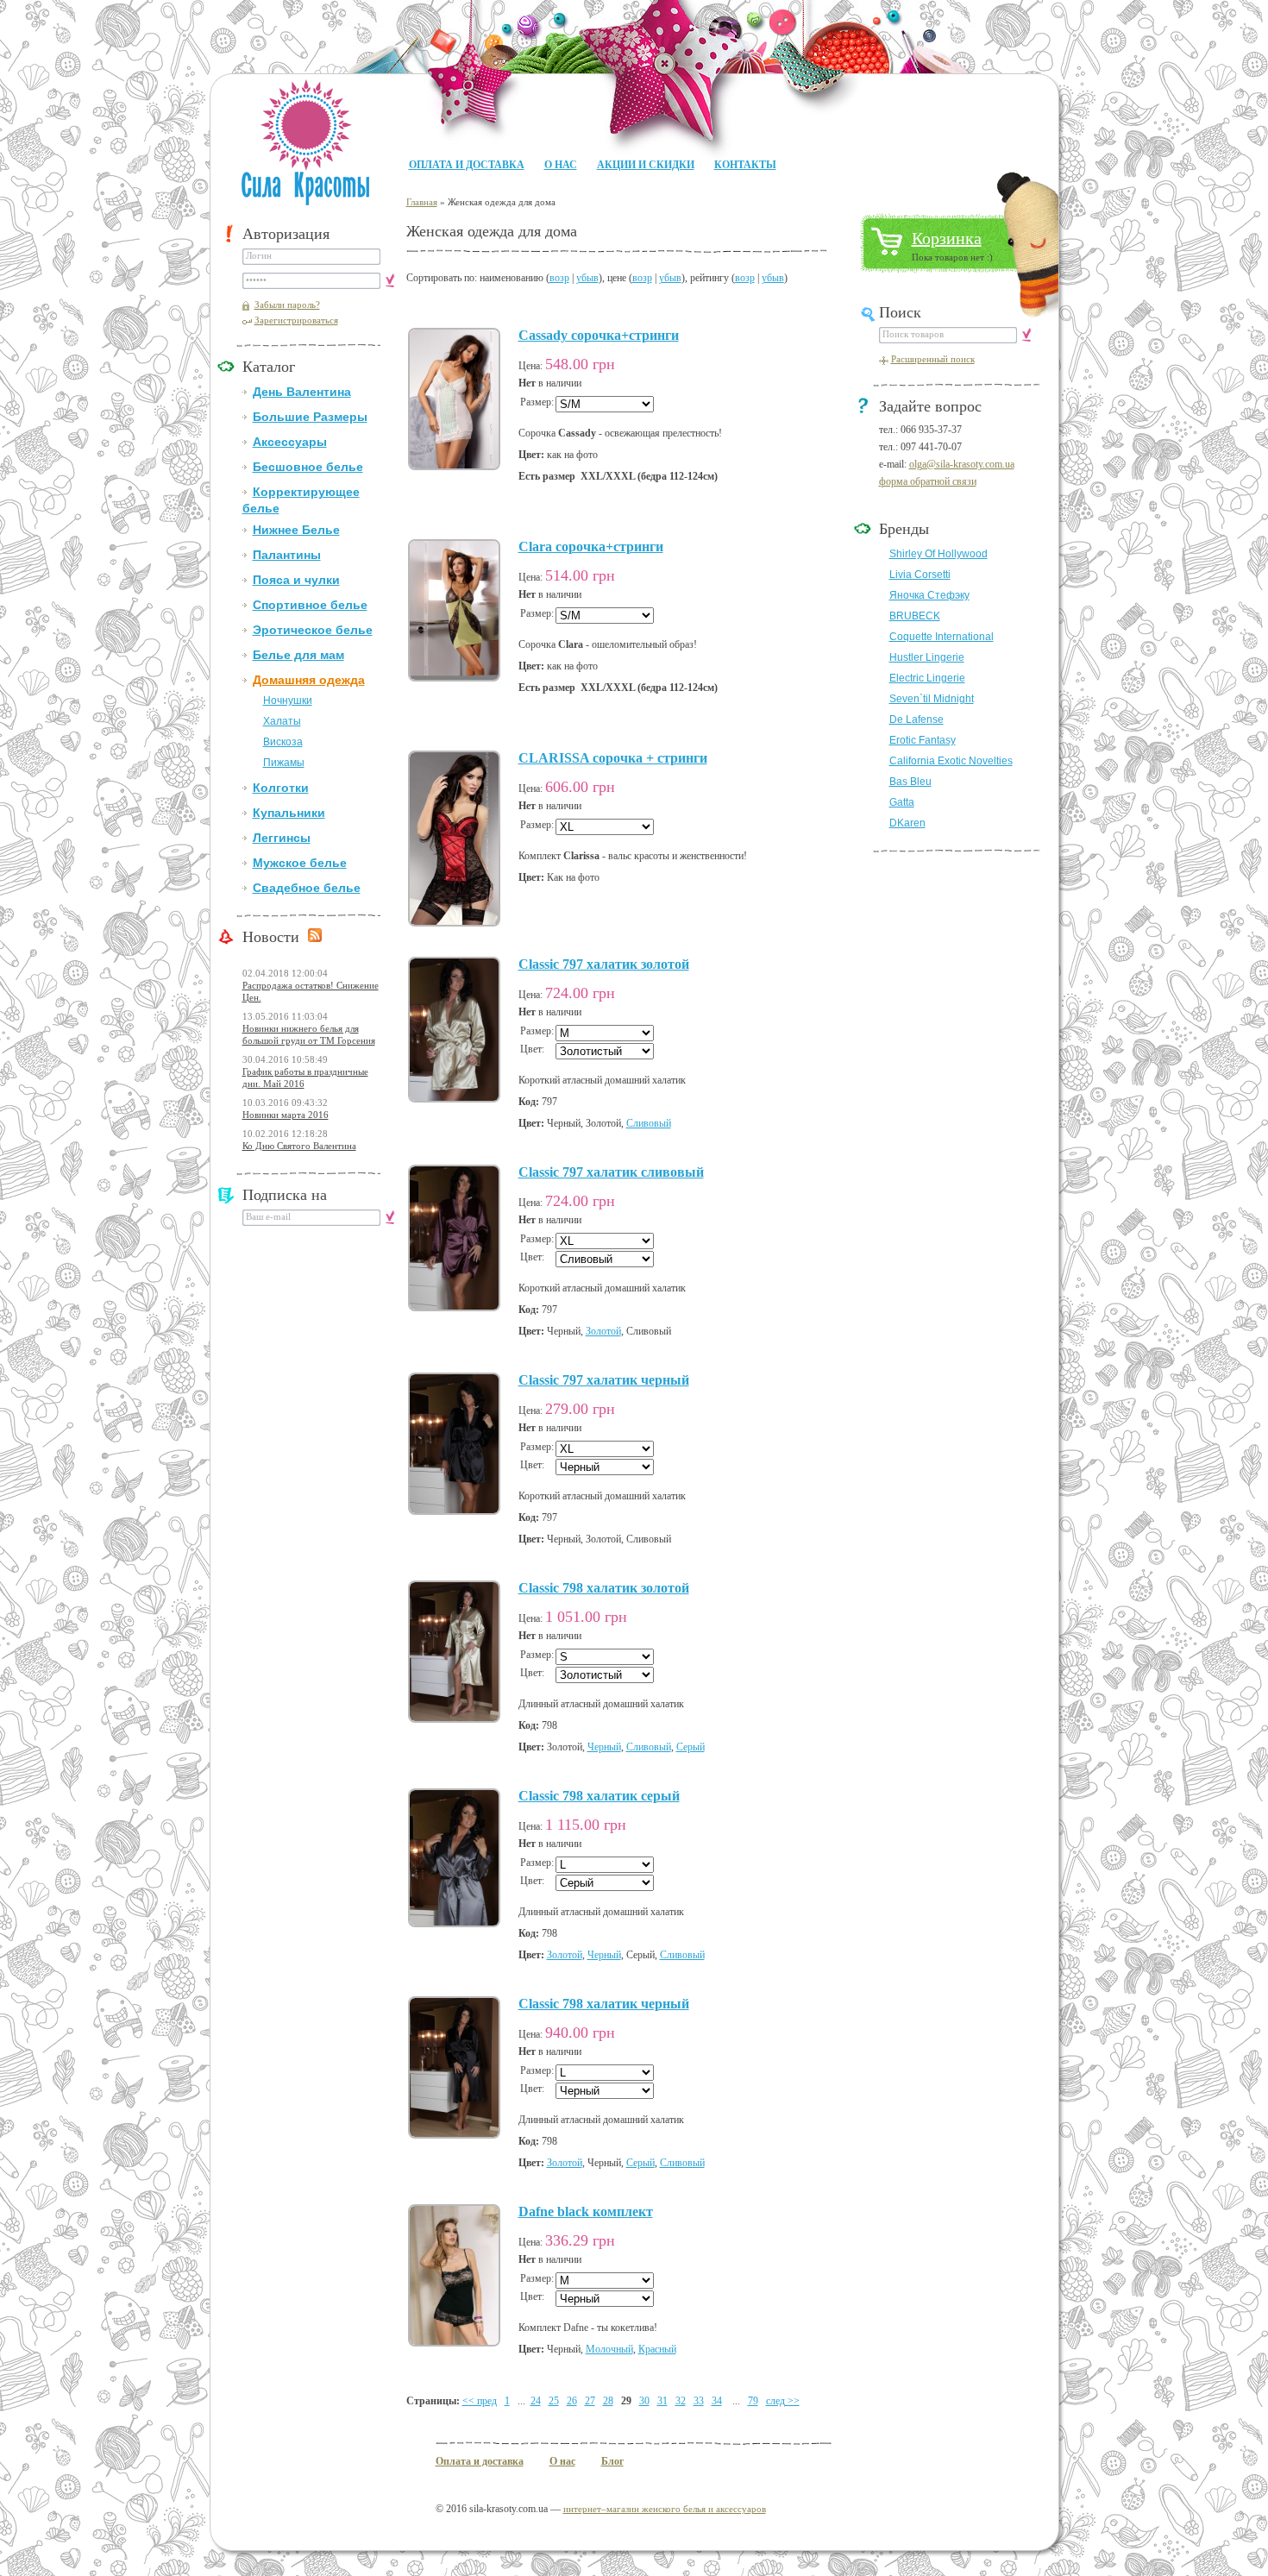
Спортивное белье (310, 605)
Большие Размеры (310, 417)
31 (662, 2401)
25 (554, 2401)
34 (717, 2401)
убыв (587, 278)
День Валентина (302, 392)
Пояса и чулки (296, 580)
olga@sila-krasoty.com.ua (962, 464)
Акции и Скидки (646, 165)
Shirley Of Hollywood (938, 554)
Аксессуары (290, 442)
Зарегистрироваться (296, 320)
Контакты (745, 165)
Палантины (287, 555)
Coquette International (942, 637)
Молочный (609, 2349)
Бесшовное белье (308, 467)
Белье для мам (298, 655)
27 (590, 2401)
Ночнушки (288, 701)
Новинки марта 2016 (286, 1115)
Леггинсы (282, 838)
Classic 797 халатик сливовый (611, 1172)
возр (559, 278)
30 (644, 2401)
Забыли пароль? (287, 305)
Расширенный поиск (933, 359)
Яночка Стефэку (929, 595)
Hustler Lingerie (927, 657)
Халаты (282, 721)
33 (699, 2401)
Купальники (289, 813)
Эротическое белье (313, 630)
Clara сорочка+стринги (591, 547)
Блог (612, 2461)
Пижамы (284, 763)
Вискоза (283, 742)
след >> (783, 2401)
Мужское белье (300, 863)
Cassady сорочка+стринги (599, 335)
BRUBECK (915, 616)
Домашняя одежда (309, 680)
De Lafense (916, 719)
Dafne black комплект (586, 2212)
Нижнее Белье (296, 530)
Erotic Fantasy (923, 740)
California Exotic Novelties (951, 761)
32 (681, 2401)
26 (572, 2401)
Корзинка (947, 238)
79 (753, 2401)
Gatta (902, 802)
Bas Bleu (910, 782)
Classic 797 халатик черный (604, 1380)
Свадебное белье (307, 888)
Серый (690, 1747)
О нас (561, 165)
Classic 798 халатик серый (599, 1796)
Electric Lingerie (927, 678)
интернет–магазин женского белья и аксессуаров (665, 2509)
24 (536, 2401)
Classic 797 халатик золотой (604, 964)
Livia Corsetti (920, 575)
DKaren (907, 823)
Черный (604, 1747)
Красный (657, 2349)
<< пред (480, 2401)
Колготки (281, 788)
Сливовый (649, 1123)
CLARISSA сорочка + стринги (613, 758)
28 (608, 2401)
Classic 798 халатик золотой (604, 1588)
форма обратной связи (928, 481)
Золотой (603, 1331)
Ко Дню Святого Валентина (299, 1146)
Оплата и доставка (467, 165)
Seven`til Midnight (932, 699)
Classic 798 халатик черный (604, 2004)
